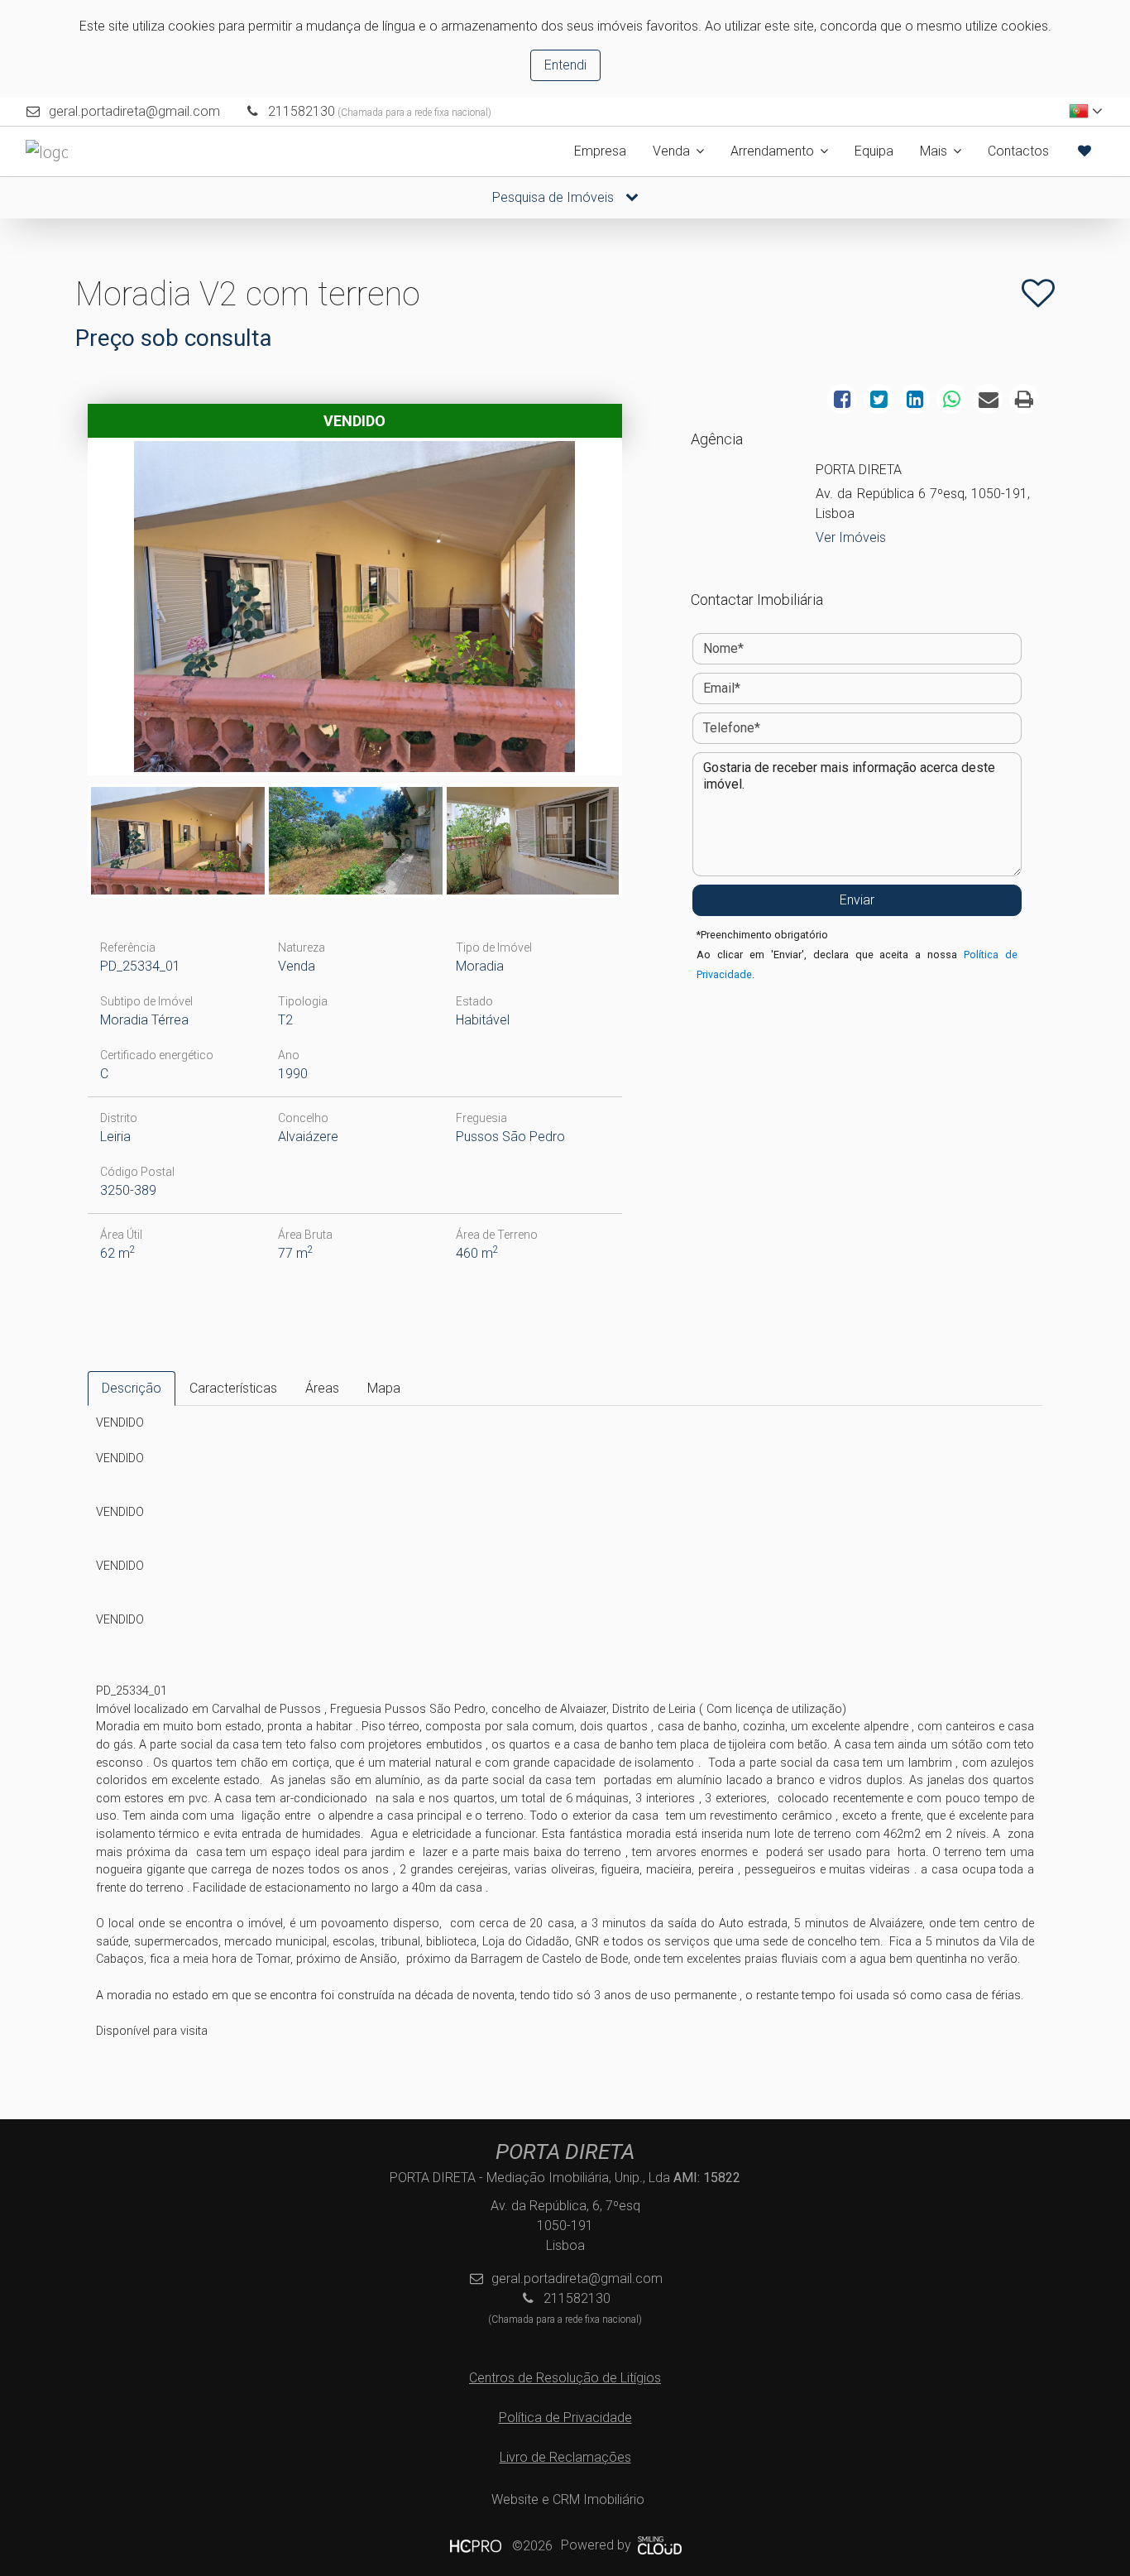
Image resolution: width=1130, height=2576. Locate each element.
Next (644, 611)
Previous (66, 611)
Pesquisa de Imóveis (555, 197)
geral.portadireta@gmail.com (134, 111)
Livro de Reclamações (565, 2457)
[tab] (132, 1389)
